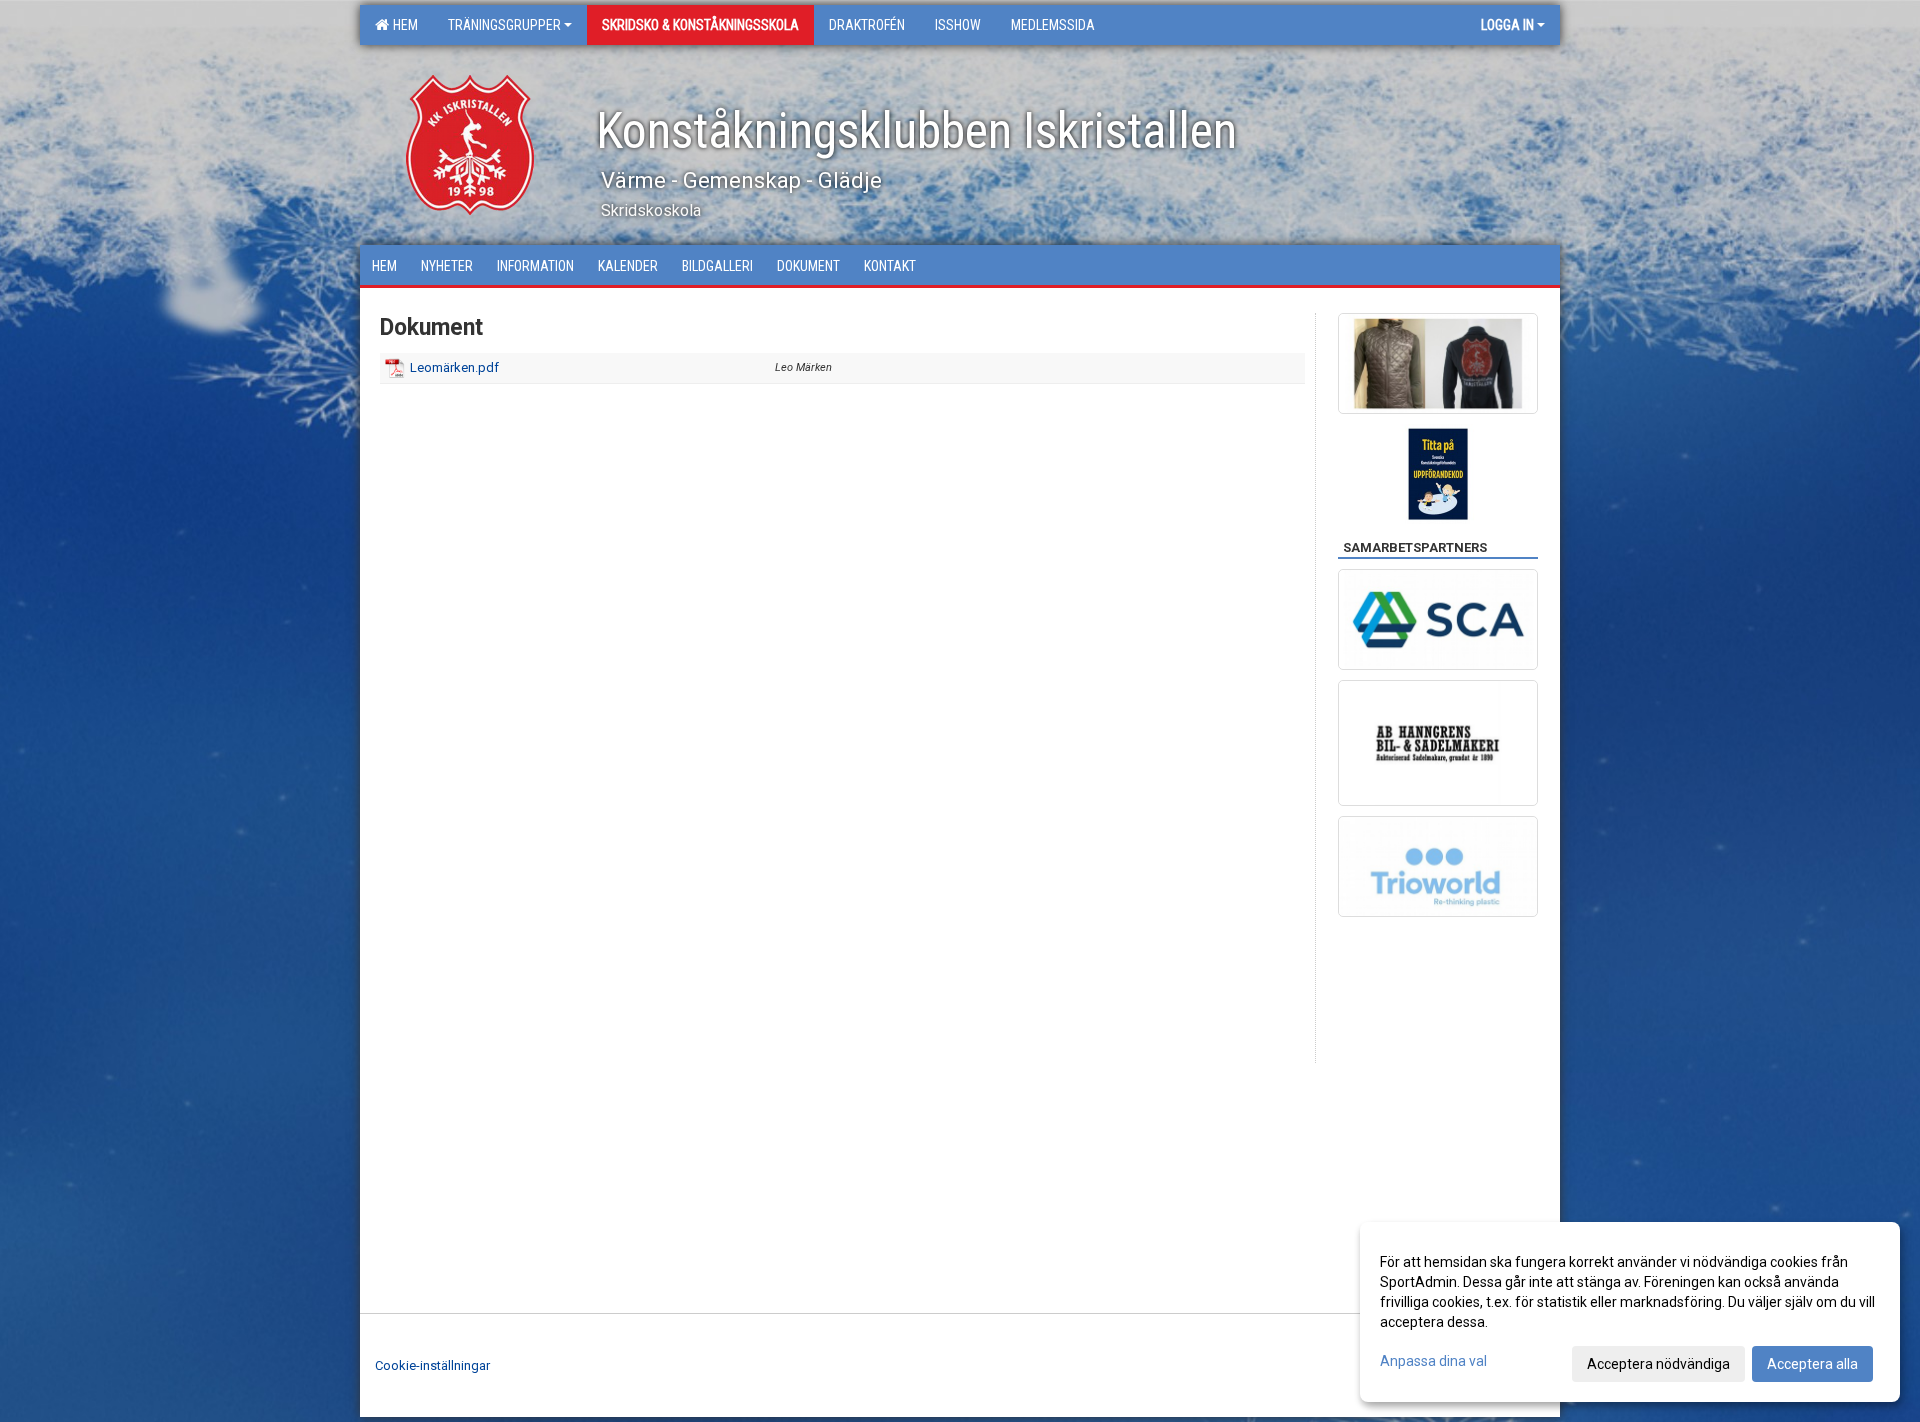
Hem (402, 25)
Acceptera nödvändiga (1658, 1364)
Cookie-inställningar (432, 1365)
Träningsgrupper (504, 25)
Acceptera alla (1812, 1364)
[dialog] (1630, 1312)
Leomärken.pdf (454, 367)
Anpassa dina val (1433, 1361)
